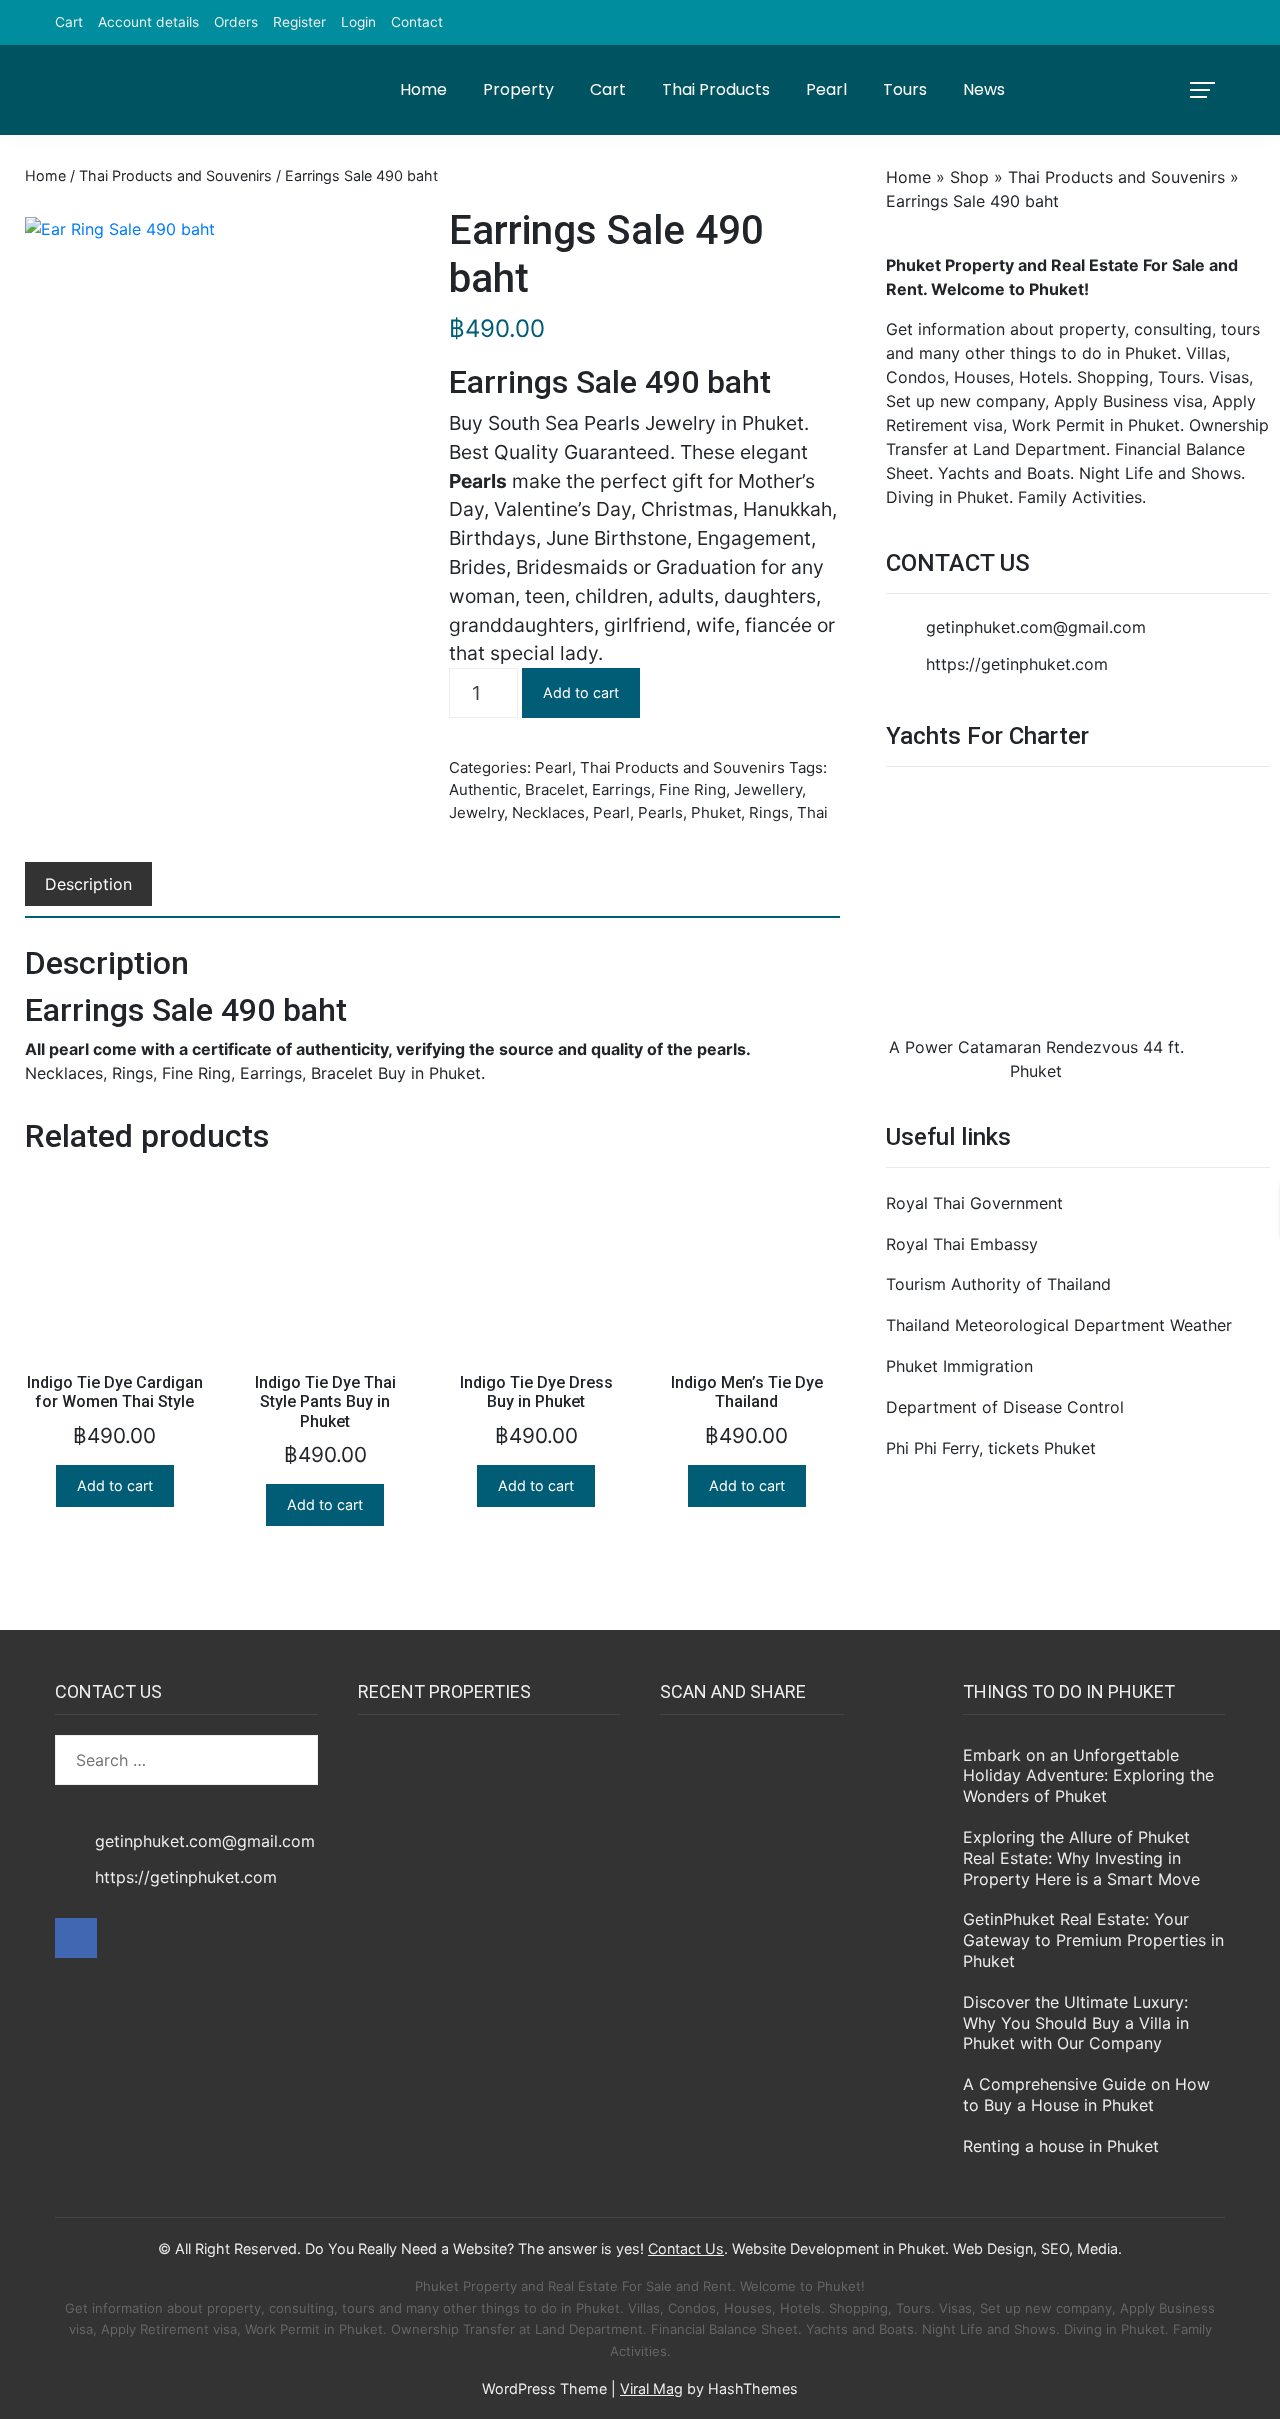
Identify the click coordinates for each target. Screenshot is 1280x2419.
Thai (812, 812)
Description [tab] (88, 884)
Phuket (716, 812)
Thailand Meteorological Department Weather (1059, 1325)
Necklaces (548, 812)
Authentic (483, 789)
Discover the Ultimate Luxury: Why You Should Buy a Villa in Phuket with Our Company (1076, 2023)
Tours (905, 89)
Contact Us (686, 2248)
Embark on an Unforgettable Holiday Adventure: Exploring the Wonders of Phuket (1088, 1776)
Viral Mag (651, 2388)
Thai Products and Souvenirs (175, 175)
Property (518, 89)
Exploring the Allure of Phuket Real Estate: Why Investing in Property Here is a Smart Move (1081, 1858)
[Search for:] (186, 1760)
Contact (417, 22)
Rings (769, 812)
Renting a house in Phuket (1061, 2146)
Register (299, 22)
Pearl (826, 89)
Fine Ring (692, 789)
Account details (148, 22)
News (984, 89)
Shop (969, 177)
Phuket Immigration (959, 1366)
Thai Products (716, 89)
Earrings (621, 789)
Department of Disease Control (1005, 1407)
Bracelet (554, 789)
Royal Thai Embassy (962, 1244)
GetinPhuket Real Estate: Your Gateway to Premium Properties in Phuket (1093, 1940)
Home (423, 89)
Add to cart (581, 692)
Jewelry (476, 812)
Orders (236, 22)
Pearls (660, 812)
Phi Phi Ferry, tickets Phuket (991, 1448)
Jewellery (768, 789)
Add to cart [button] (115, 1485)
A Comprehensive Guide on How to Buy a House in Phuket (1086, 2094)
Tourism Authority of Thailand (998, 1284)
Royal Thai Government (974, 1203)
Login (358, 22)
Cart (69, 22)
